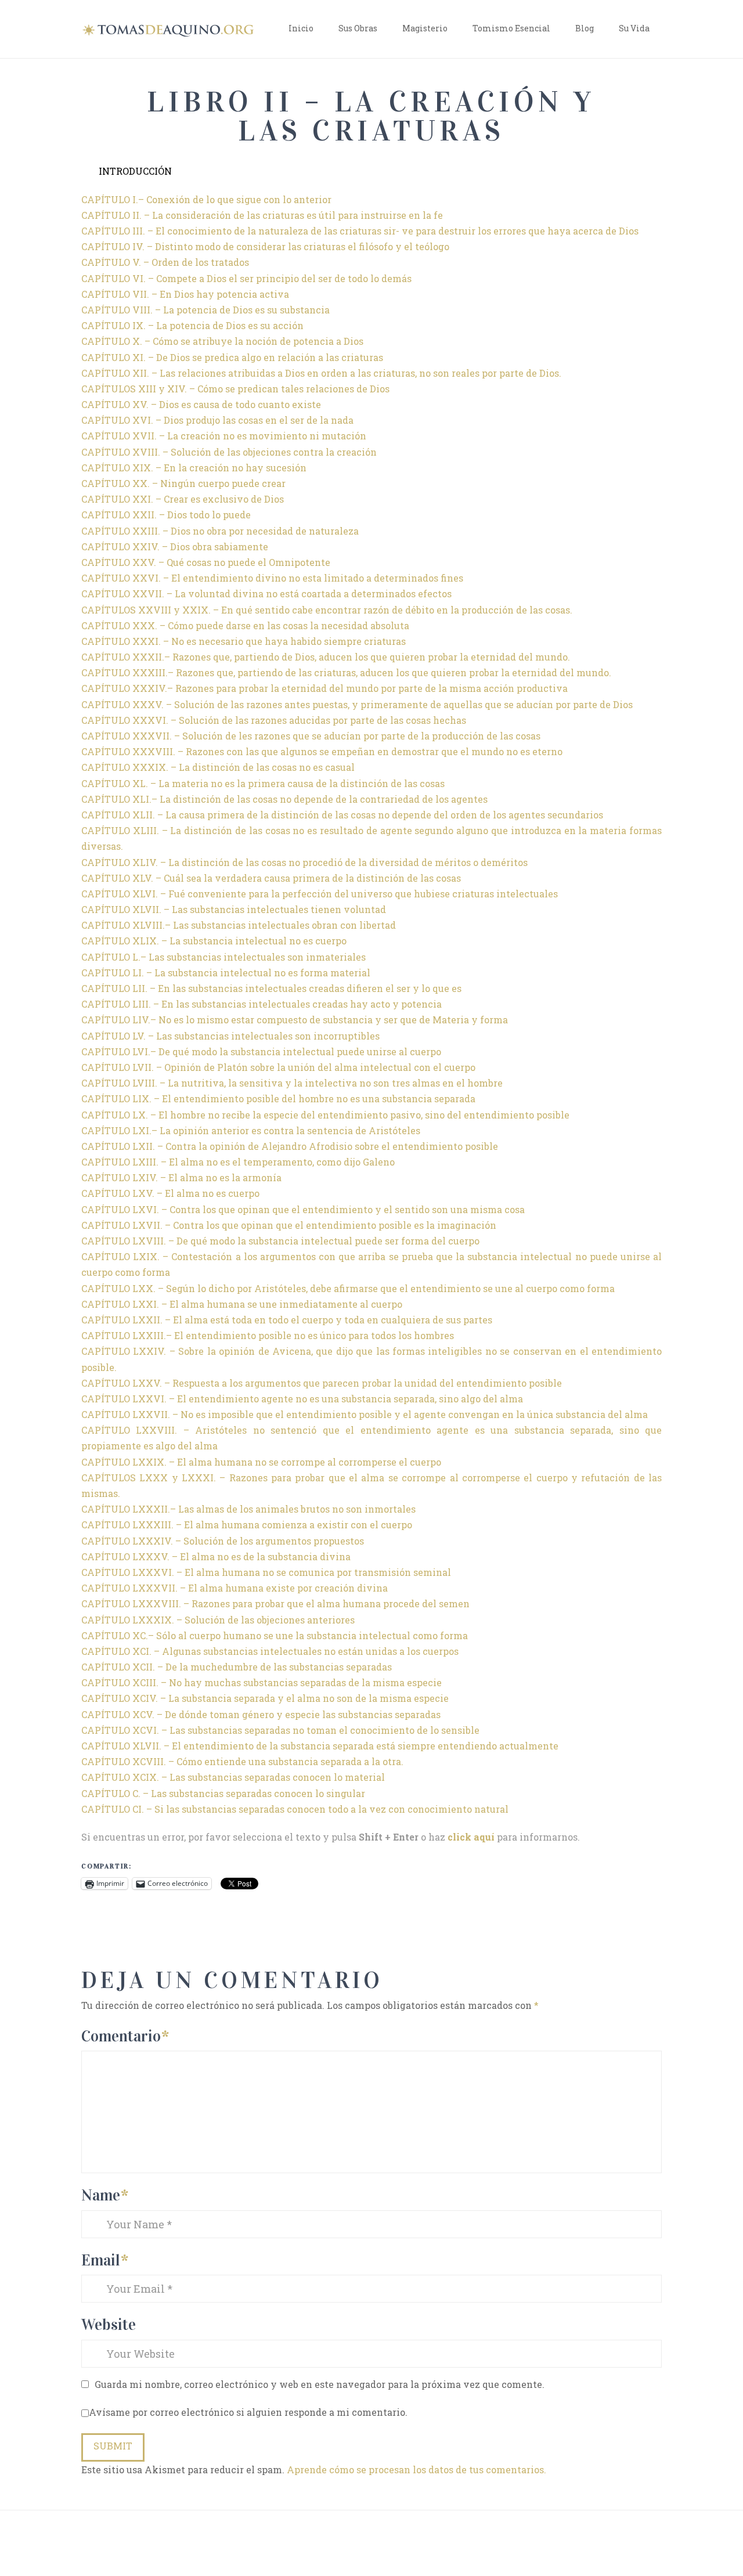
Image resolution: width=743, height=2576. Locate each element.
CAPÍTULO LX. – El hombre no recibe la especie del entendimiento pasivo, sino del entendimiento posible (325, 1115)
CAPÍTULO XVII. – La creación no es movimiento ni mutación (224, 436)
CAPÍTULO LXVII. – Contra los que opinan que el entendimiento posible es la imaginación (289, 1225)
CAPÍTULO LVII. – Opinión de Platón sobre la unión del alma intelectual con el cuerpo (278, 1067)
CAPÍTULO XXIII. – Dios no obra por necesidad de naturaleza (220, 531)
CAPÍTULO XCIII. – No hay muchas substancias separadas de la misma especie (262, 1682)
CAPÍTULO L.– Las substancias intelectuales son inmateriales (223, 957)
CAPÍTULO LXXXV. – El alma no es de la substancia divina (216, 1556)
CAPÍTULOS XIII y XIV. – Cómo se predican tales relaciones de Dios (235, 389)
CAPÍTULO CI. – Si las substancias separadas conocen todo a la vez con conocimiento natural (295, 1809)
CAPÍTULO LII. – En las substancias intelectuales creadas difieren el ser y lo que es (271, 988)
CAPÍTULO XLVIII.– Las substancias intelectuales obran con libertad (239, 925)
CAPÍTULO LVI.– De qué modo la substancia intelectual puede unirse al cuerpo (261, 1051)
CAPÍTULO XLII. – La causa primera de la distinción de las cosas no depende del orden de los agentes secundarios (342, 815)
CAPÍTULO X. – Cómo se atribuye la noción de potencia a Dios (222, 341)
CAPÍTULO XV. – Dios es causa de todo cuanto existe (201, 404)
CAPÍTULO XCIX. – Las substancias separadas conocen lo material (233, 1777)
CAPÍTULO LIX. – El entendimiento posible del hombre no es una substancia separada (278, 1098)
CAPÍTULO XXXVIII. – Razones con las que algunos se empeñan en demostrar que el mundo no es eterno (322, 751)
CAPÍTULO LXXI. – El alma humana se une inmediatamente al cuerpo (242, 1304)
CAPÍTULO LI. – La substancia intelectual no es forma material (226, 973)
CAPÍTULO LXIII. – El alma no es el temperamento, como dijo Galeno (238, 1162)
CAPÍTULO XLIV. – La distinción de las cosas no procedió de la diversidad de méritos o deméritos (304, 862)
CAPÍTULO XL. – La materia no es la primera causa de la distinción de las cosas (263, 783)
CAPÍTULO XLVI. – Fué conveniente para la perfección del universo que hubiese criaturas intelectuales (320, 894)
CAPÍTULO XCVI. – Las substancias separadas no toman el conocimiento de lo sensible (280, 1730)
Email (105, 2260)
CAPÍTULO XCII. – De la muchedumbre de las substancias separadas (237, 1667)
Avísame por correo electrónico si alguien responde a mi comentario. (248, 2412)
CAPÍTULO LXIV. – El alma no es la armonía (181, 1177)
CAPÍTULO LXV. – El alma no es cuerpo (170, 1193)
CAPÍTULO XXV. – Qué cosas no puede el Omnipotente (206, 562)
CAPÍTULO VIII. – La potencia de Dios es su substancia (205, 310)
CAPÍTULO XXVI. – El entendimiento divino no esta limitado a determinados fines (272, 578)
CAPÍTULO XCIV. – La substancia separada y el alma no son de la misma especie (265, 1698)
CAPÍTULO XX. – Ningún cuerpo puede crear (183, 483)
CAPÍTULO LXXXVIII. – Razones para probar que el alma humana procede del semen (275, 1603)
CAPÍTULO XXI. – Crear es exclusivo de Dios (183, 499)
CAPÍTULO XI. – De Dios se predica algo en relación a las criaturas (232, 357)
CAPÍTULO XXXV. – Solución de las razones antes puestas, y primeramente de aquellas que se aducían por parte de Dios (357, 704)
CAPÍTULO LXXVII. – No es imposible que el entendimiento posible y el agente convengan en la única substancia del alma (365, 1414)
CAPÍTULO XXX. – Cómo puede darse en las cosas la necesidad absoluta (245, 625)
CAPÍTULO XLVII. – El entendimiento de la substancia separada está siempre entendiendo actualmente (320, 1746)
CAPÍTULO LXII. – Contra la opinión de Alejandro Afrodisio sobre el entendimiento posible (290, 1146)
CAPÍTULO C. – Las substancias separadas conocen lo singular (223, 1793)
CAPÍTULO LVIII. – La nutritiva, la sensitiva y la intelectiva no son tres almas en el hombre (292, 1083)
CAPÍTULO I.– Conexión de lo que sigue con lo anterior (206, 199)
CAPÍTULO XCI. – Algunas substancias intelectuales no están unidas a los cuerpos (270, 1651)
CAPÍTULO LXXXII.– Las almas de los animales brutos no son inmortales (248, 1509)
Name (105, 2195)
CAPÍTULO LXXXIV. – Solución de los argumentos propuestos (223, 1541)
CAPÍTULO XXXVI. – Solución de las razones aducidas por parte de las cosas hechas (274, 720)
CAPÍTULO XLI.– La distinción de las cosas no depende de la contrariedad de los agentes (284, 799)
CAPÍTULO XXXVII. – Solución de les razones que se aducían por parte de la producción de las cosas (311, 736)
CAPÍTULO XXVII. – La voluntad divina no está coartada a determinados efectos (266, 594)
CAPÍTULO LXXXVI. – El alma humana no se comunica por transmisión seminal (266, 1572)
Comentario (125, 2036)
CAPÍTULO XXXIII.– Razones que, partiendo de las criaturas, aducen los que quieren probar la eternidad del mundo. (346, 672)
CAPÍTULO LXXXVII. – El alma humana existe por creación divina (235, 1588)
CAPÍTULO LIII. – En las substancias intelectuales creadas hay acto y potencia (262, 1004)
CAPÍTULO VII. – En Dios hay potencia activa (185, 294)
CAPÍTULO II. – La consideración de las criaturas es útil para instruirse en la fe (262, 215)
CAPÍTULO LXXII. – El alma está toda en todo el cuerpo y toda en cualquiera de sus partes (287, 1320)
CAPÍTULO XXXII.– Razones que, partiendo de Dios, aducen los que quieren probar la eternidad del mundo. (326, 657)
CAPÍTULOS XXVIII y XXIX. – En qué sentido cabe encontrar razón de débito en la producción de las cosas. (327, 610)
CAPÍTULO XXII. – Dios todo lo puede (166, 515)
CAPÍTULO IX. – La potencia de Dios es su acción (192, 325)
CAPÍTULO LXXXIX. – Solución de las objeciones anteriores (218, 1620)
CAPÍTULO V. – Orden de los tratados (165, 262)
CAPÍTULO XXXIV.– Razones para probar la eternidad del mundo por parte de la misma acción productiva (324, 688)
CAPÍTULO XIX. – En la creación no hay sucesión (194, 468)
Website (109, 2324)
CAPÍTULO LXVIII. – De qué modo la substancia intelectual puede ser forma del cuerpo (280, 1241)
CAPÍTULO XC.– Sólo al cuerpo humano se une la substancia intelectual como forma (275, 1635)
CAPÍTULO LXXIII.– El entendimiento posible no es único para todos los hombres (268, 1335)
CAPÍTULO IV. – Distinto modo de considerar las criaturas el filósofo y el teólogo (265, 246)
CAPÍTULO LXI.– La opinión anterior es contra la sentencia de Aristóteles (251, 1130)
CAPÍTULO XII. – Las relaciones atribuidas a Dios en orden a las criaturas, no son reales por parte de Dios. (321, 373)
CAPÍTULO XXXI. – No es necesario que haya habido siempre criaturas (244, 641)
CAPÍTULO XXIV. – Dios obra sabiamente (175, 546)
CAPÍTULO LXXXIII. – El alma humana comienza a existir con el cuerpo (247, 1525)
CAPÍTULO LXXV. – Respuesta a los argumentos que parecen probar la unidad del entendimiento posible (322, 1383)
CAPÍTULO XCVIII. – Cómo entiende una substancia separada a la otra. (242, 1761)
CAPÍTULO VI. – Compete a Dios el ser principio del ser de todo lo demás (246, 278)
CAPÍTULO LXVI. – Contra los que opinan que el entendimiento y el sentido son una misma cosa (303, 1209)
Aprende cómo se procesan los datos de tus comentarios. (416, 2469)
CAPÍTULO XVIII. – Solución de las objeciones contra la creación (229, 452)
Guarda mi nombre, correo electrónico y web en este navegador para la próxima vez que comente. (320, 2384)
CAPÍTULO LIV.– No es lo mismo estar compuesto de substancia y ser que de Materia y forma (295, 1020)
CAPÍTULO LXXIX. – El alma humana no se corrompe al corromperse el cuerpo (261, 1462)
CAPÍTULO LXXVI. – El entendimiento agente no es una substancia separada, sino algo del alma (302, 1399)
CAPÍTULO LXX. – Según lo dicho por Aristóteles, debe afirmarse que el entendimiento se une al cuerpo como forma (348, 1288)
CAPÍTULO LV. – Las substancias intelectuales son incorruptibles (230, 1036)
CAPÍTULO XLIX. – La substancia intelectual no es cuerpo (214, 941)
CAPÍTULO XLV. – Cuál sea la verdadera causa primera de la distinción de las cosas (271, 878)
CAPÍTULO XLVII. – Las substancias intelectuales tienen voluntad (234, 909)
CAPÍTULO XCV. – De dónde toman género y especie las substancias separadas (261, 1714)
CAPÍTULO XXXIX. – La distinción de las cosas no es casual (218, 767)
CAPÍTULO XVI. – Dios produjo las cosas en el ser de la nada (217, 420)
